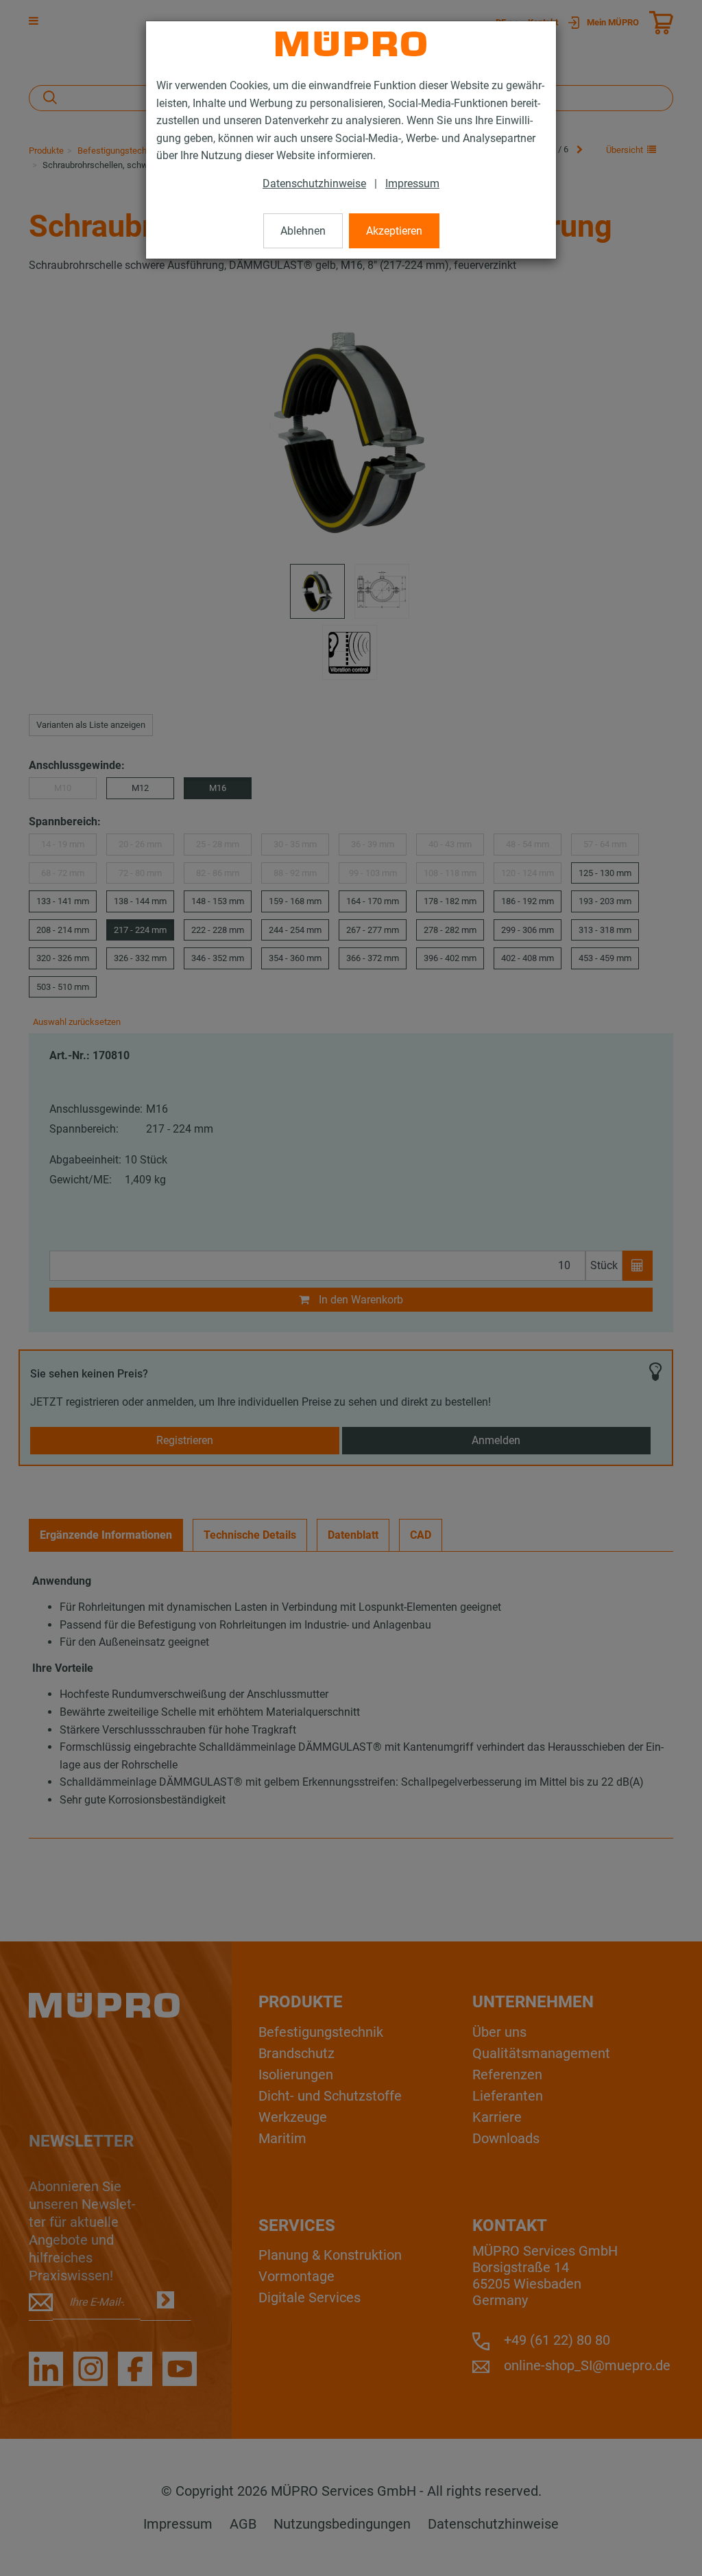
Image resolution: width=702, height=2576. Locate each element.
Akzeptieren (394, 231)
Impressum (412, 184)
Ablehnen (303, 231)
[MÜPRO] (351, 44)
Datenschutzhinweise (314, 184)
